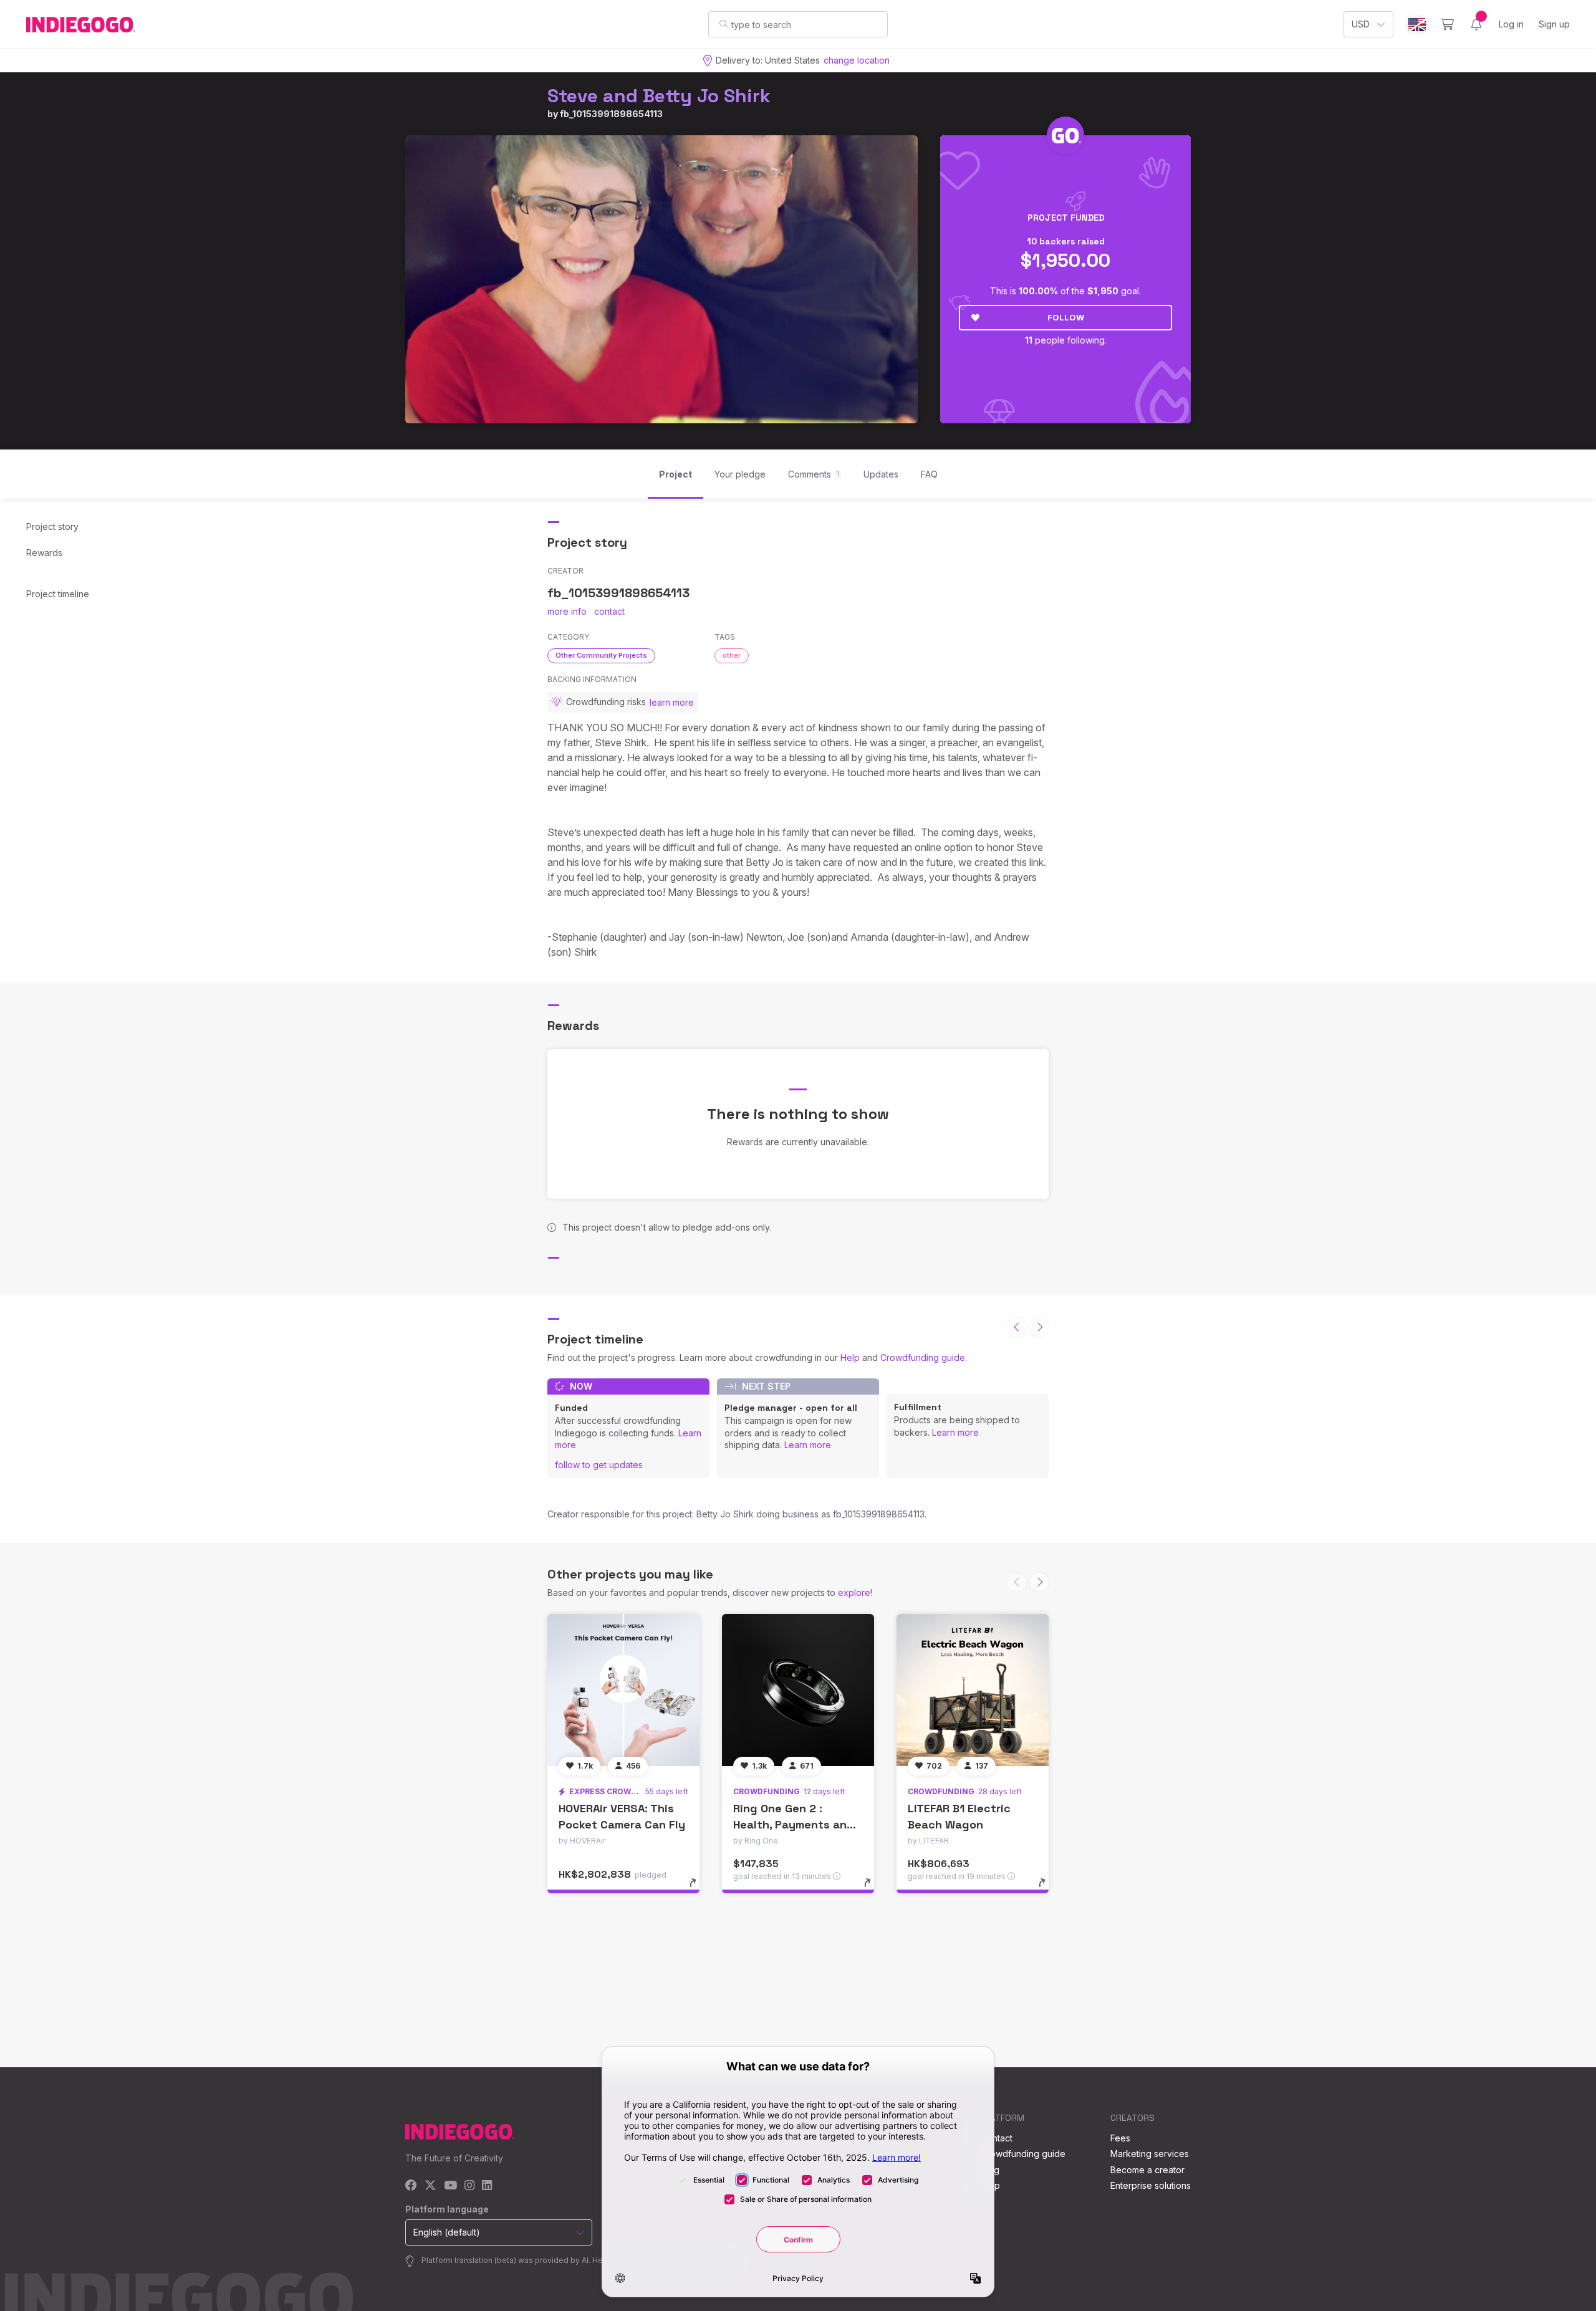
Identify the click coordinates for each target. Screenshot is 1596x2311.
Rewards (44, 553)
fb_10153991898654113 (611, 114)
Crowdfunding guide (923, 1357)
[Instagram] (469, 2186)
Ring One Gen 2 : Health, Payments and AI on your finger (794, 1824)
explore (854, 1593)
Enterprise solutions (1151, 2185)
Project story (52, 526)
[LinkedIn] (487, 2186)
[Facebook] (411, 2186)
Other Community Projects (601, 655)
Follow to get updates (599, 1465)
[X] (430, 2186)
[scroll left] (1017, 1327)
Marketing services (1150, 2154)
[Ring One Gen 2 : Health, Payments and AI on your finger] (798, 1690)
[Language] (1417, 25)
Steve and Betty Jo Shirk (659, 96)
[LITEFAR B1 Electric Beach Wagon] (973, 1690)
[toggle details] (699, 1889)
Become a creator (1147, 2170)
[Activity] (1476, 24)
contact (609, 611)
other (732, 655)
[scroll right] (1039, 1327)
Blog (990, 2170)
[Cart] (1447, 24)
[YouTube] (450, 2186)
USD (1361, 24)
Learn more (808, 1445)
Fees (1120, 2138)
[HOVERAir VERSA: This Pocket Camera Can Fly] (623, 1690)
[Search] (723, 24)
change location (857, 60)
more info (567, 611)
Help (850, 1357)
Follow (1066, 317)
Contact (997, 2138)
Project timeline (58, 594)
